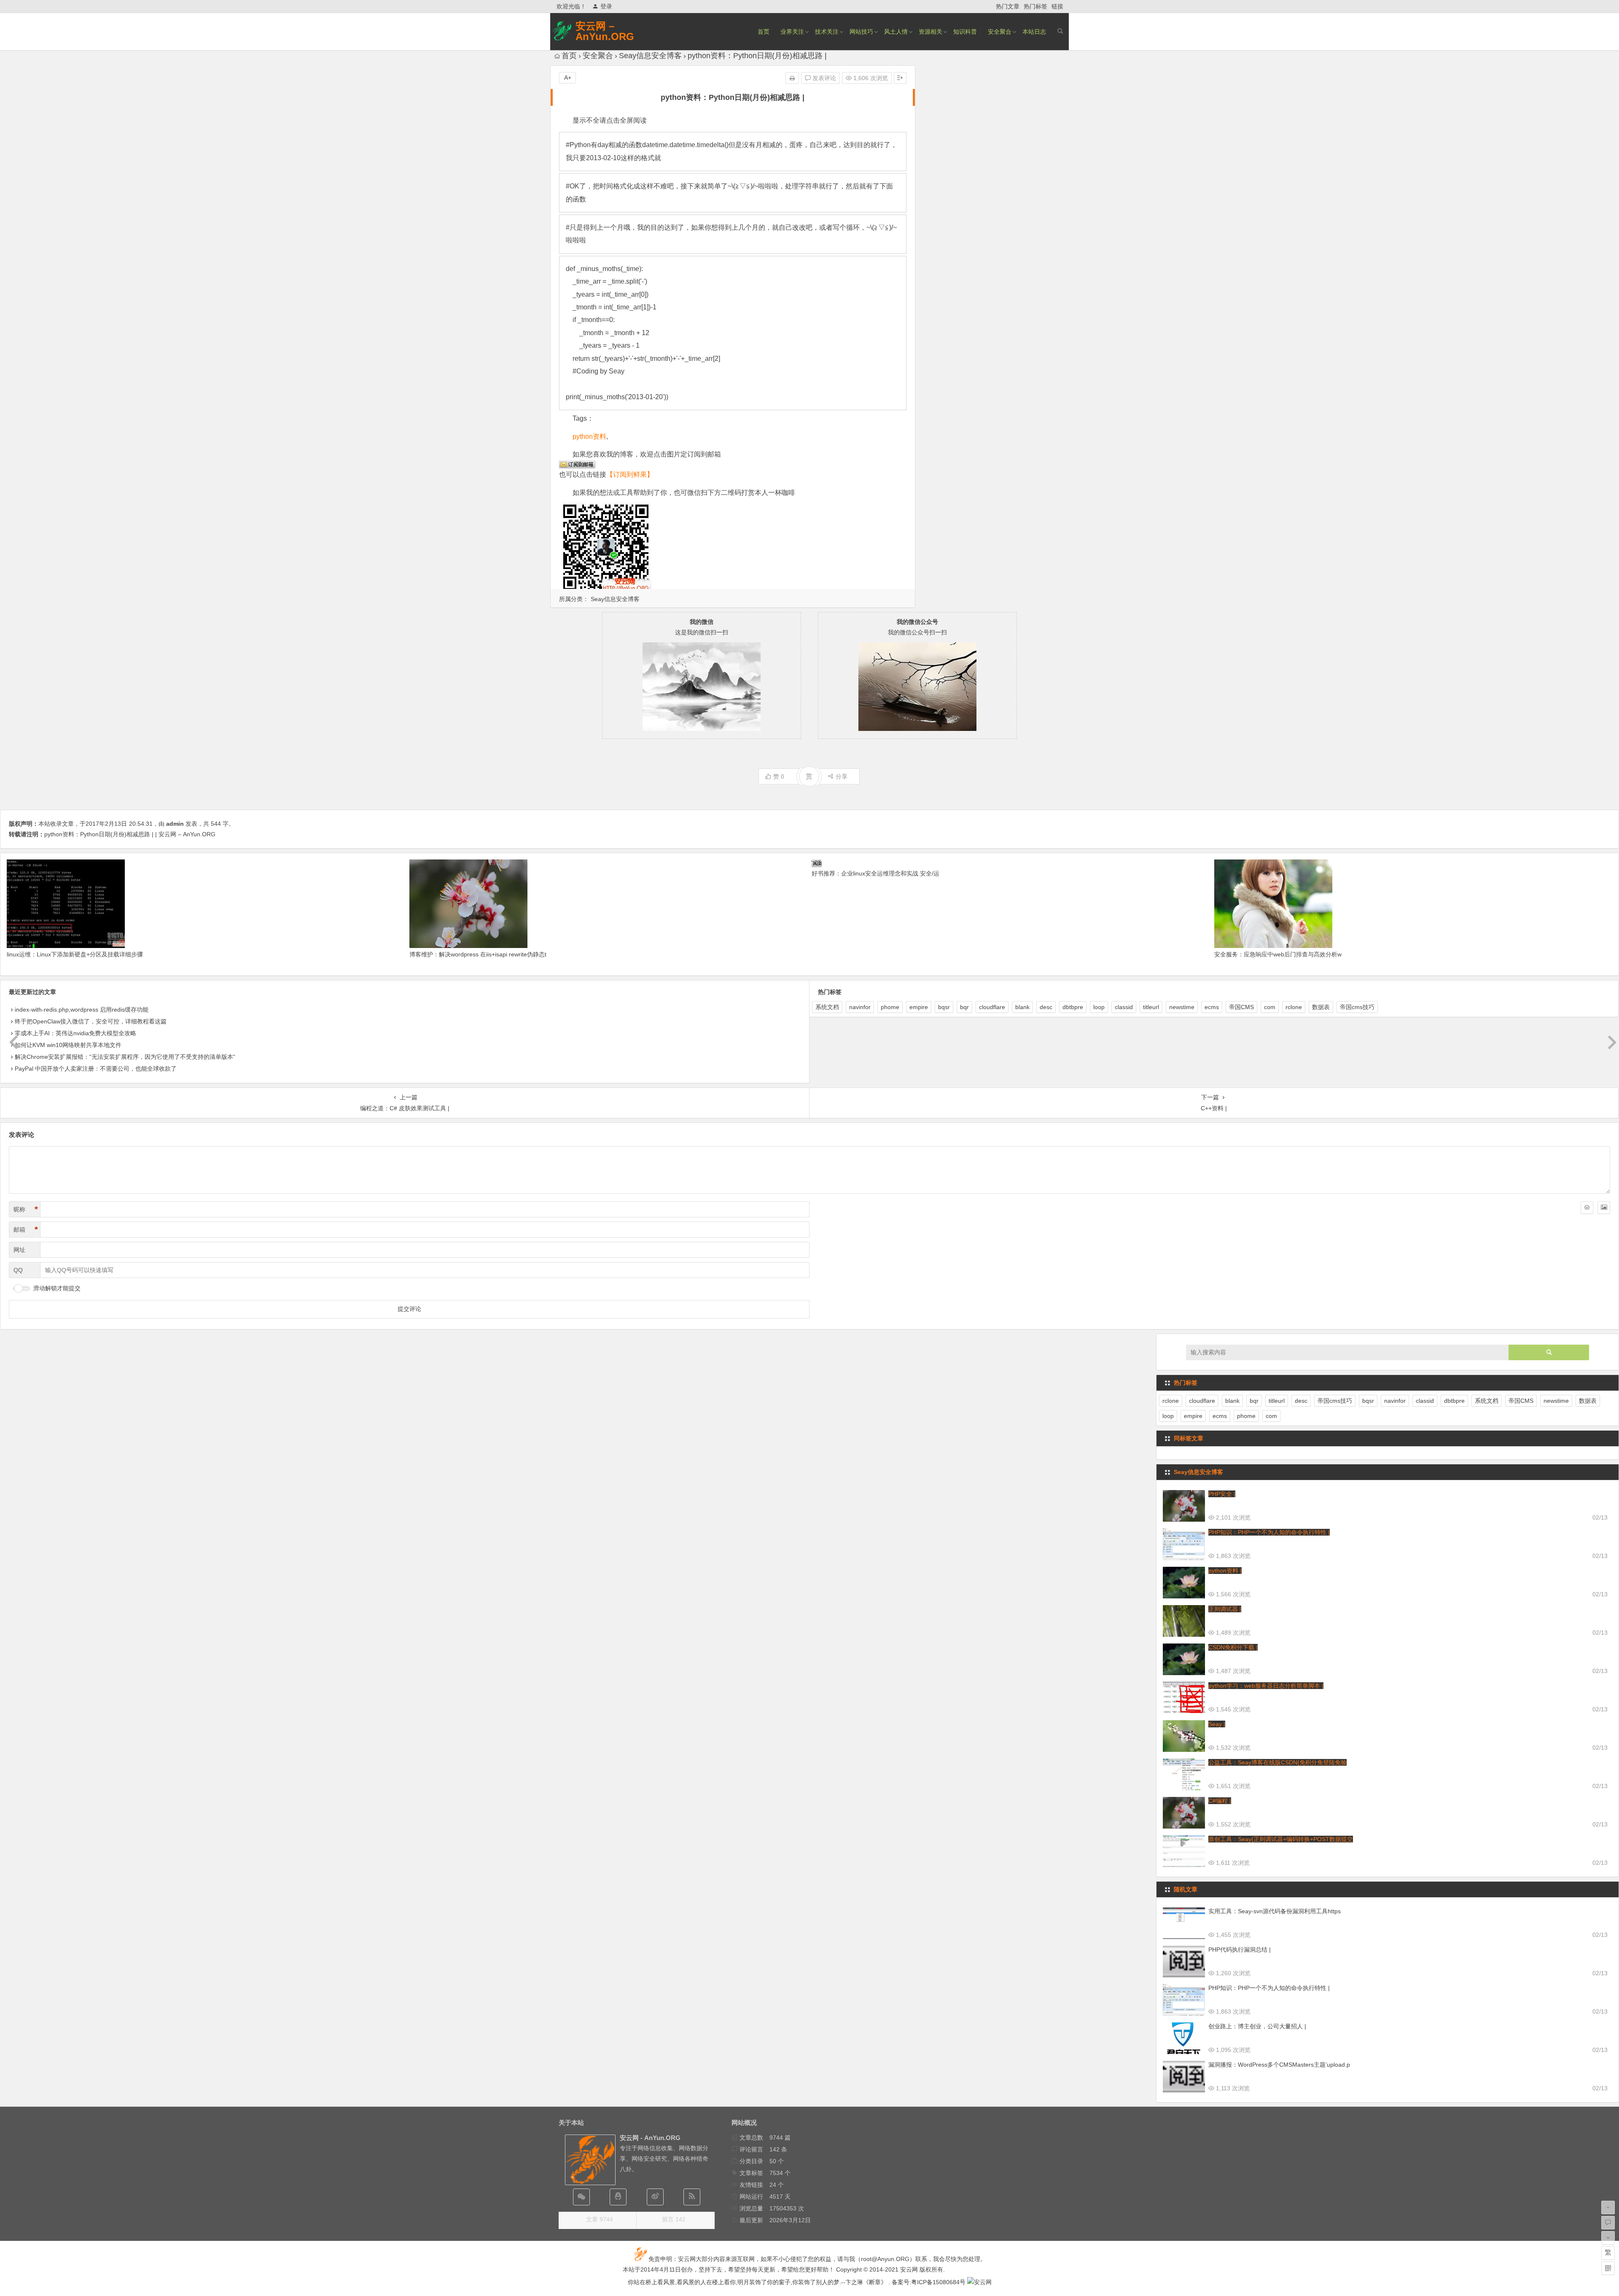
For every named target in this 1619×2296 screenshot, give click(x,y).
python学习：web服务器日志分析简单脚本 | (1266, 1686)
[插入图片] (1604, 1208)
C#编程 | (1220, 1801)
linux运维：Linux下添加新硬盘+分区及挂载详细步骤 (75, 954)
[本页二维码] (1608, 2268)
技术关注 (827, 32)
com (1270, 1007)
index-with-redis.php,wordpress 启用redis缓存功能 (82, 1010)
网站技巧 (861, 32)
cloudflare (992, 1007)
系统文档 (827, 1007)
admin (175, 824)
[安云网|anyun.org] (979, 2282)
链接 (1057, 6)
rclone (1294, 1007)
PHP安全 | (1222, 1494)
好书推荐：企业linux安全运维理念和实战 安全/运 (875, 873)
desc (1046, 1007)
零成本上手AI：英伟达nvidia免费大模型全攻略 (75, 1033)
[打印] (792, 78)
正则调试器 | (1225, 1609)
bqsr (944, 1007)
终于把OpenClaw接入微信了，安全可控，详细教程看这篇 (91, 1021)
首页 (764, 32)
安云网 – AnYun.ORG (605, 31)
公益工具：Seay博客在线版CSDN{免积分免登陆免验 (1277, 1762)
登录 (606, 6)
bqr (964, 1007)
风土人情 (896, 32)
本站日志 (1034, 32)
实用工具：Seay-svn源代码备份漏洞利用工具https (1275, 1911)
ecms (1212, 1007)
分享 (842, 776)
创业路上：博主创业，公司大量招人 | (1257, 2026)
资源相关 (931, 32)
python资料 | (1225, 1571)
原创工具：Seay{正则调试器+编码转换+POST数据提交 (1281, 1839)
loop (1099, 1007)
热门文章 (1008, 6)
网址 (19, 1250)
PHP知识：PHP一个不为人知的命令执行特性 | (1269, 1532)
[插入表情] (1587, 1208)
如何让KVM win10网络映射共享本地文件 (68, 1045)
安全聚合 (1000, 32)
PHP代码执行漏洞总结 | (1240, 1950)
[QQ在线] (618, 2197)
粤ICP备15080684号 (938, 2282)
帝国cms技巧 (1357, 1007)
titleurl (1151, 1007)
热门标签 (1035, 6)
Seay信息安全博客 (650, 56)
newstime (1182, 1007)
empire (919, 1007)
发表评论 (823, 78)
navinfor (860, 1007)
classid (1124, 1007)
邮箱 (26, 1230)
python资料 (589, 436)
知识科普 (965, 32)
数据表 (1321, 1007)
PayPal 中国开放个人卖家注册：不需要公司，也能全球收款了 (96, 1069)
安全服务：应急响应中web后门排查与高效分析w (1278, 954)
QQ (18, 1270)
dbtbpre (1073, 1007)
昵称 (26, 1209)
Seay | (1217, 1724)
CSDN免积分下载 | (1233, 1647)
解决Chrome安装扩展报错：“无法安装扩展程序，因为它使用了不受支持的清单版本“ (125, 1057)
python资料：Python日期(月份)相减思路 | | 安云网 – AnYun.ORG (130, 834)
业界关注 (792, 32)
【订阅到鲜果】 (630, 474)
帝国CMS (1241, 1007)
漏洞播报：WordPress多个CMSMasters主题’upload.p (1279, 2065)
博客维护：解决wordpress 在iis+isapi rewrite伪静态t (478, 954)
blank (1022, 1007)
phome (890, 1007)
